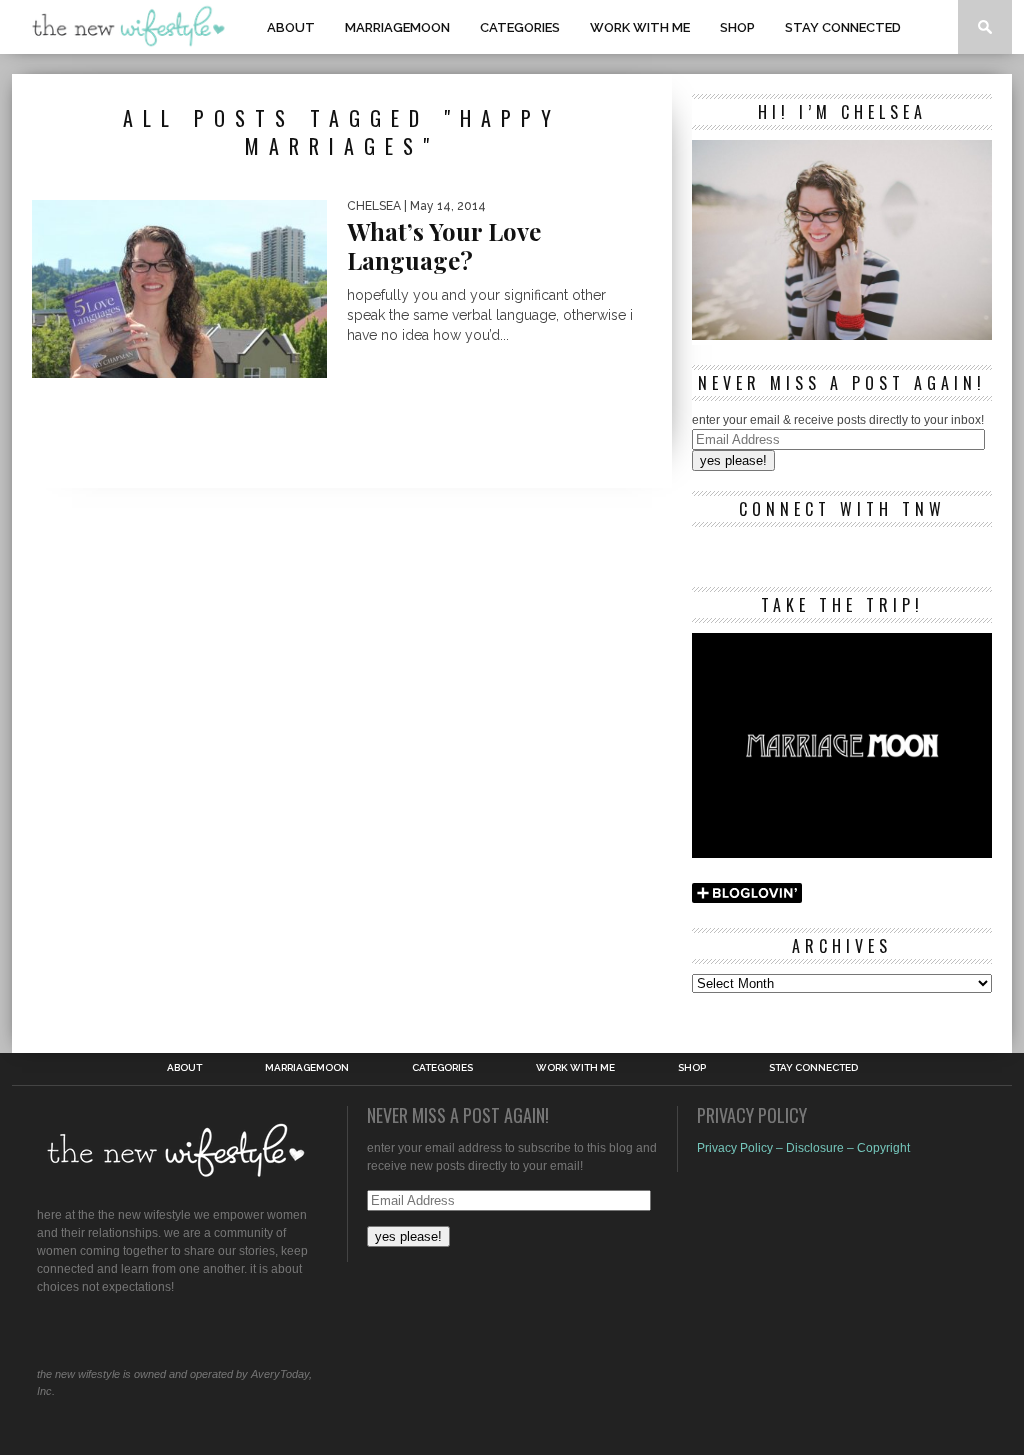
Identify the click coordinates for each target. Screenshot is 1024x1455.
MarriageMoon (397, 27)
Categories (520, 27)
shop (737, 27)
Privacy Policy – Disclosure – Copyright (803, 1148)
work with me (640, 27)
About (291, 27)
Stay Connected (843, 27)
